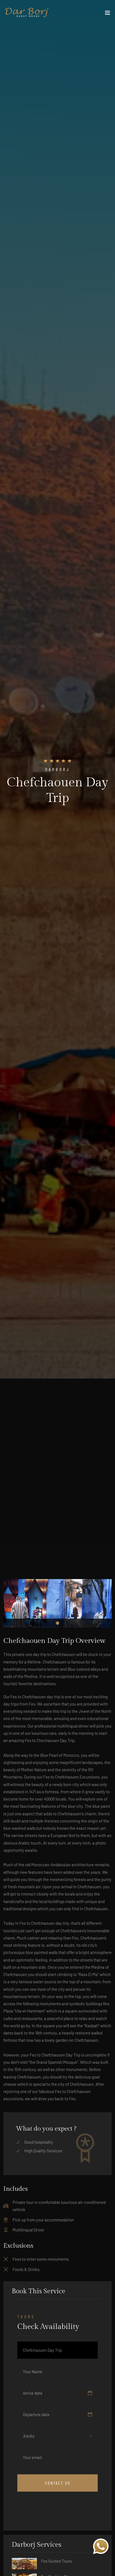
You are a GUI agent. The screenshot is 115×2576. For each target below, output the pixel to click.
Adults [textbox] (29, 2436)
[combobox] (33, 2436)
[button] (57, 1623)
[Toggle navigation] (107, 14)
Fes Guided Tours (56, 2561)
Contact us (58, 2483)
